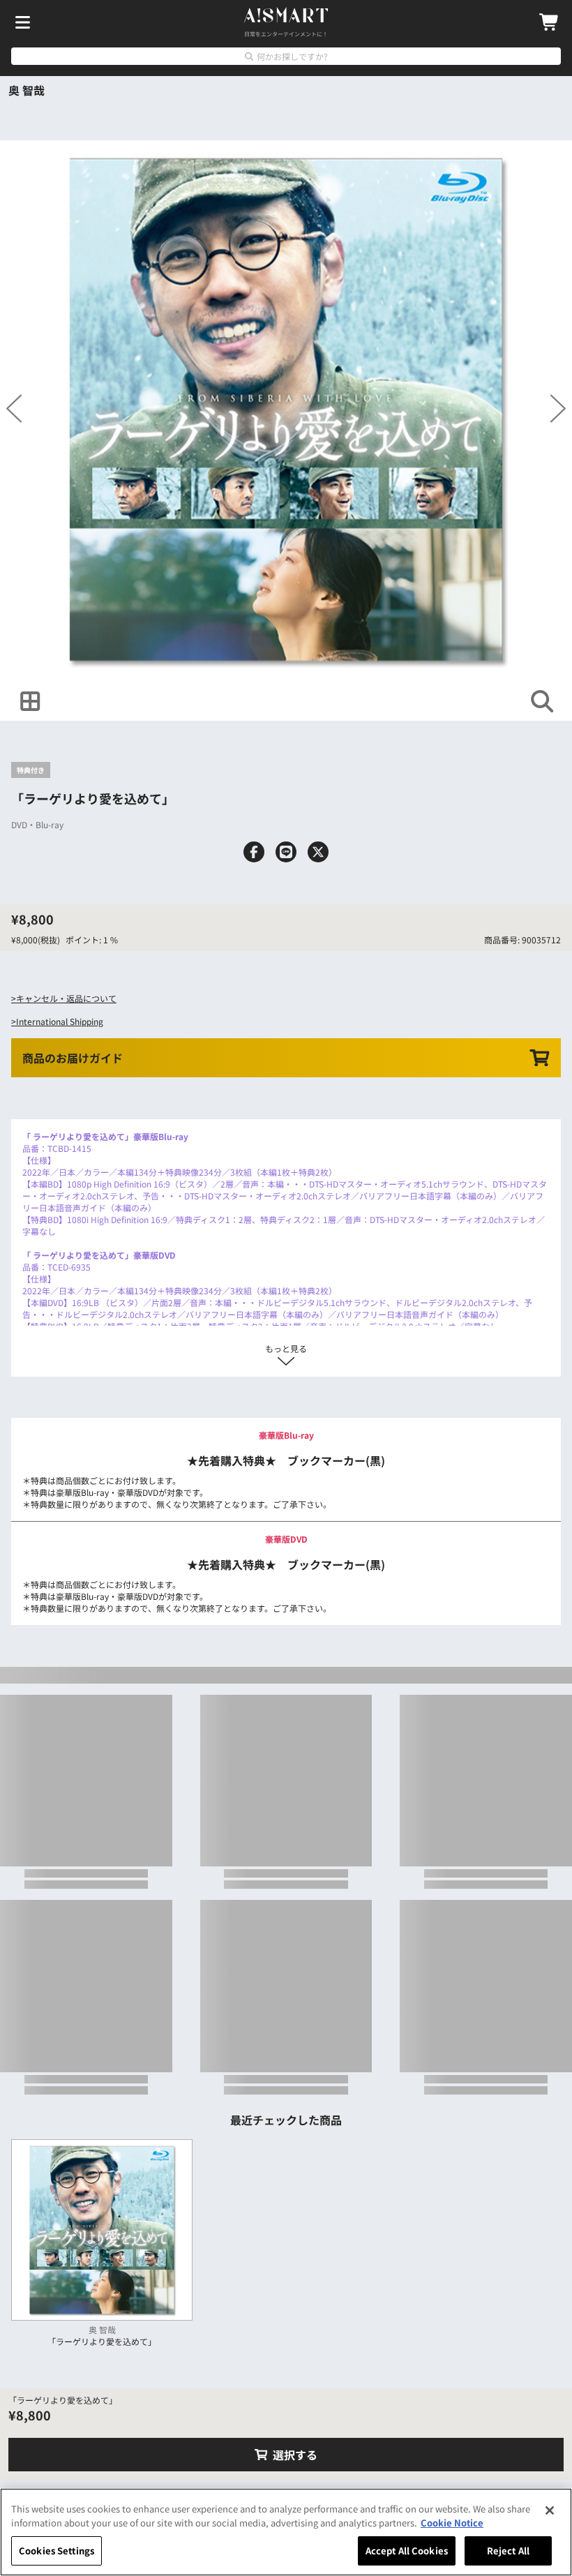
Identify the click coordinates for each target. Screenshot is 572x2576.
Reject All (508, 2551)
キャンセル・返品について (66, 998)
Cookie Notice (452, 2523)
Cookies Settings (57, 2551)
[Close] (550, 2510)
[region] (286, 2532)
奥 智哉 (27, 90)
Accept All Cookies (407, 2551)
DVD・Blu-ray (37, 824)
